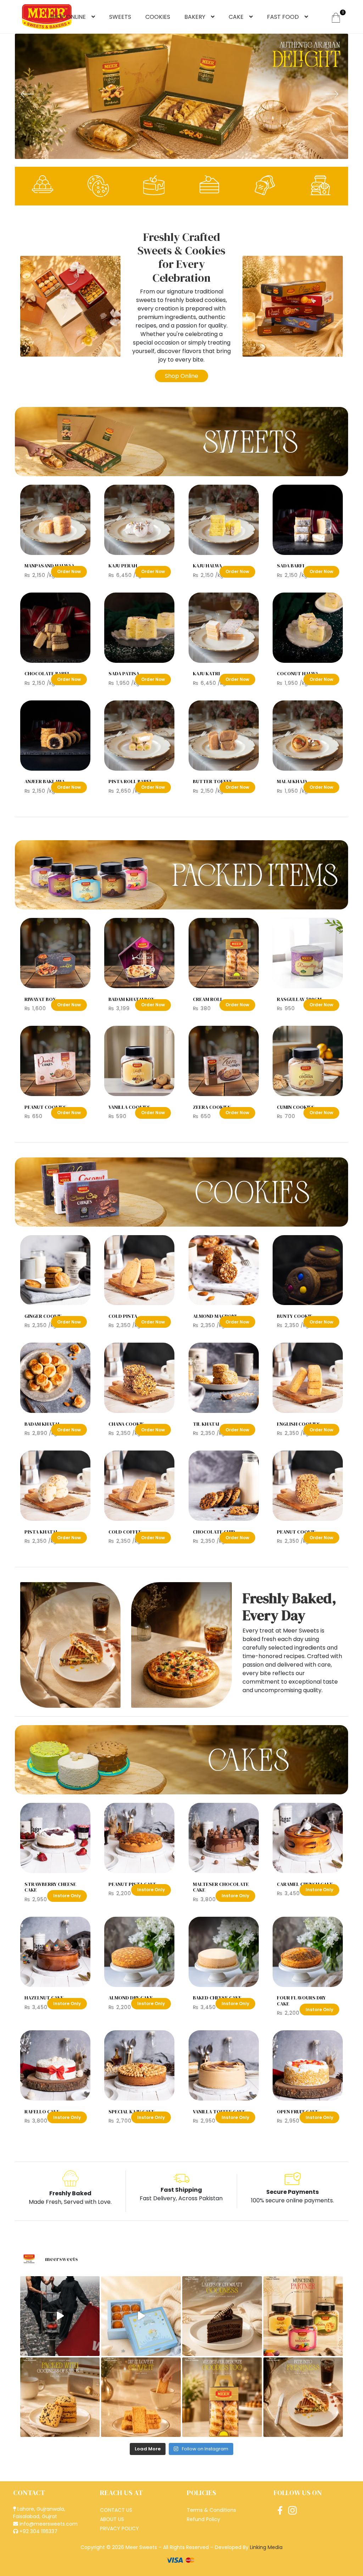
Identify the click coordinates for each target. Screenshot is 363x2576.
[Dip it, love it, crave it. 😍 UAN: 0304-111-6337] (141, 2397)
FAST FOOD (283, 17)
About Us (112, 2519)
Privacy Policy (119, 2528)
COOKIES (158, 17)
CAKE (236, 17)
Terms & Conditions (211, 2510)
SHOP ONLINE (68, 17)
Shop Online (181, 376)
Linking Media (266, 2547)
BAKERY (195, 17)
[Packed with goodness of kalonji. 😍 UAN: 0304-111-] (60, 2397)
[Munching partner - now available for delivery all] (303, 2316)
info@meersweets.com (48, 2524)
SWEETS (120, 17)
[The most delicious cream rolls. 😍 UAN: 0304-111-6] (222, 2397)
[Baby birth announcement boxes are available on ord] (141, 2316)
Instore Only (67, 1896)
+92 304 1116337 (38, 2531)
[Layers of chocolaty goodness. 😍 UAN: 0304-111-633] (222, 2316)
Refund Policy (203, 2519)
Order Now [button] (69, 571)
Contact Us (116, 2510)
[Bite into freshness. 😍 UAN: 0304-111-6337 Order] (303, 2397)
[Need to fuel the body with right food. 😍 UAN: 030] (60, 2316)
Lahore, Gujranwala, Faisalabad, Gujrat (39, 2513)
